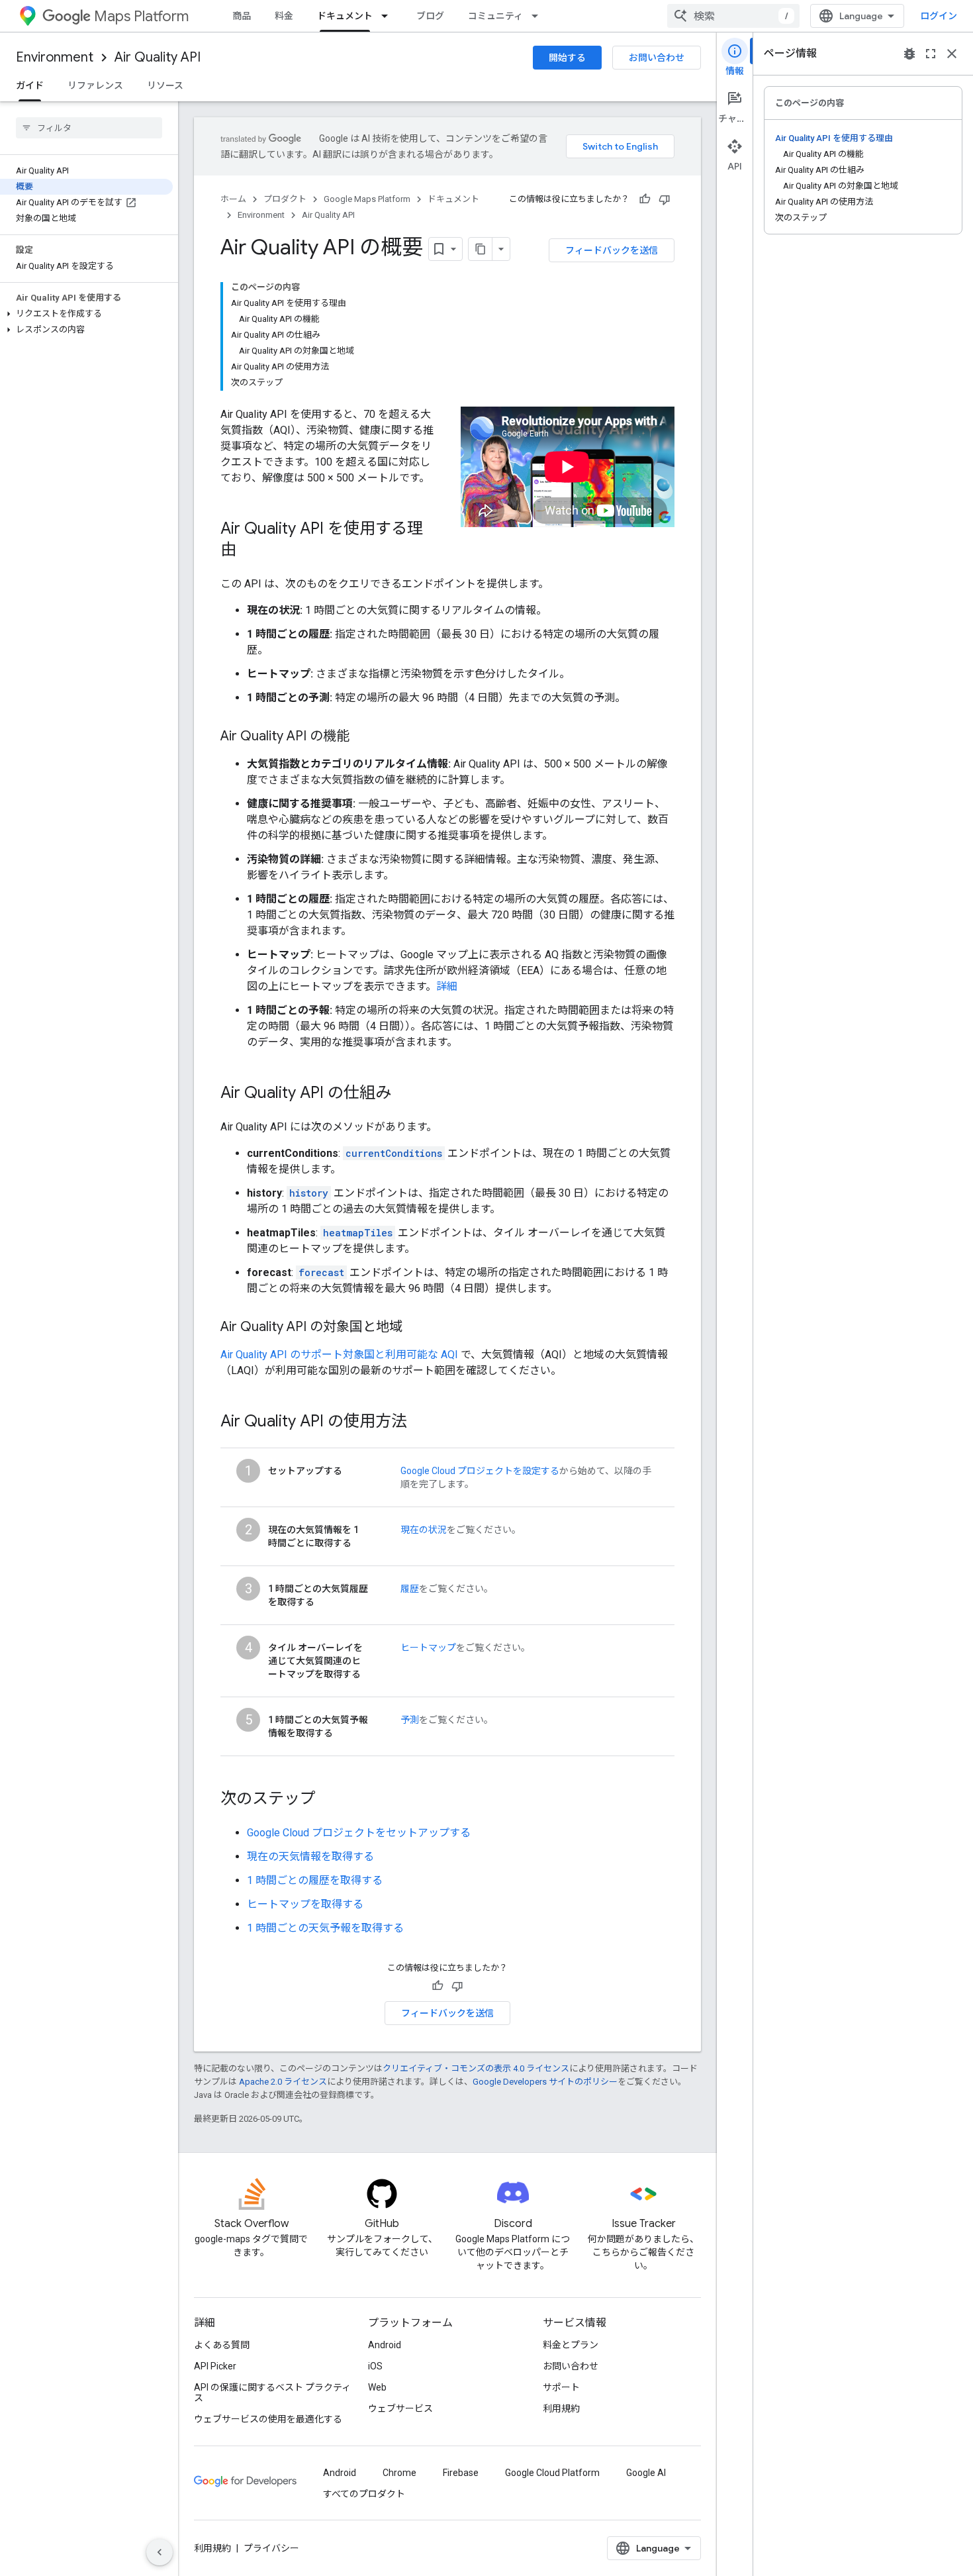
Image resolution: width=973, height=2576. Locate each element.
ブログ (430, 16)
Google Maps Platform (367, 199)
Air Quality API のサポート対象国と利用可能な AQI (339, 1355)
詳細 (447, 986)
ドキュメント (345, 16)
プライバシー (271, 2548)
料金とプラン (571, 2345)
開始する (567, 58)
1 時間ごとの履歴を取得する (315, 1880)
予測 (410, 1720)
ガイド (30, 85)
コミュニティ (495, 16)
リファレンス (95, 85)
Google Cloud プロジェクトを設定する (480, 1471)
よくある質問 (222, 2345)
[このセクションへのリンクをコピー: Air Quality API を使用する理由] (250, 551)
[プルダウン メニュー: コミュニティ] (539, 16)
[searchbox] (89, 128)
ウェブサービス (400, 2408)
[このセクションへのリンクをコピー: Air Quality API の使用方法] (420, 1422)
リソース (165, 85)
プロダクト (285, 199)
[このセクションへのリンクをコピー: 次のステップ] (329, 1800)
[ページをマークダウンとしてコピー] (481, 249)
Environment (55, 57)
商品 (242, 16)
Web (377, 2387)
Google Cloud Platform (552, 2473)
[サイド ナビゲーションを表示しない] (160, 2552)
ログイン (939, 16)
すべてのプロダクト (364, 2494)
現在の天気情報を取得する (310, 1857)
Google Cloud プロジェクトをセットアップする (359, 1833)
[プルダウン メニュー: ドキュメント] (389, 16)
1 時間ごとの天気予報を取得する (325, 1928)
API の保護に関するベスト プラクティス (272, 2393)
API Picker (215, 2366)
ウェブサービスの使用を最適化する (268, 2419)
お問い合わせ (657, 58)
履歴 (410, 1589)
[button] (86, 314)
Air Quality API (158, 57)
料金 (284, 16)
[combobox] (733, 16)
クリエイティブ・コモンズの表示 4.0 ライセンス (476, 2068)
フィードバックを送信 (612, 250)
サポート (561, 2387)
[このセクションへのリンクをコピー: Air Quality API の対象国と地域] (416, 1328)
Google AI (646, 2473)
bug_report (909, 54)
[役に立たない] (665, 199)
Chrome (399, 2473)
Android (385, 2345)
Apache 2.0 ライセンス (283, 2082)
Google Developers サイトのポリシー (545, 2082)
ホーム (233, 199)
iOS (375, 2366)
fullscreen (931, 54)
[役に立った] (645, 199)
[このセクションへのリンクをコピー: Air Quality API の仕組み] (404, 1094)
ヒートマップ (428, 1648)
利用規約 (561, 2408)
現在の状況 (424, 1530)
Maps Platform (141, 16)
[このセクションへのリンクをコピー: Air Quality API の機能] (363, 737)
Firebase (461, 2473)
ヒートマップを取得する (305, 1904)
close (952, 54)
